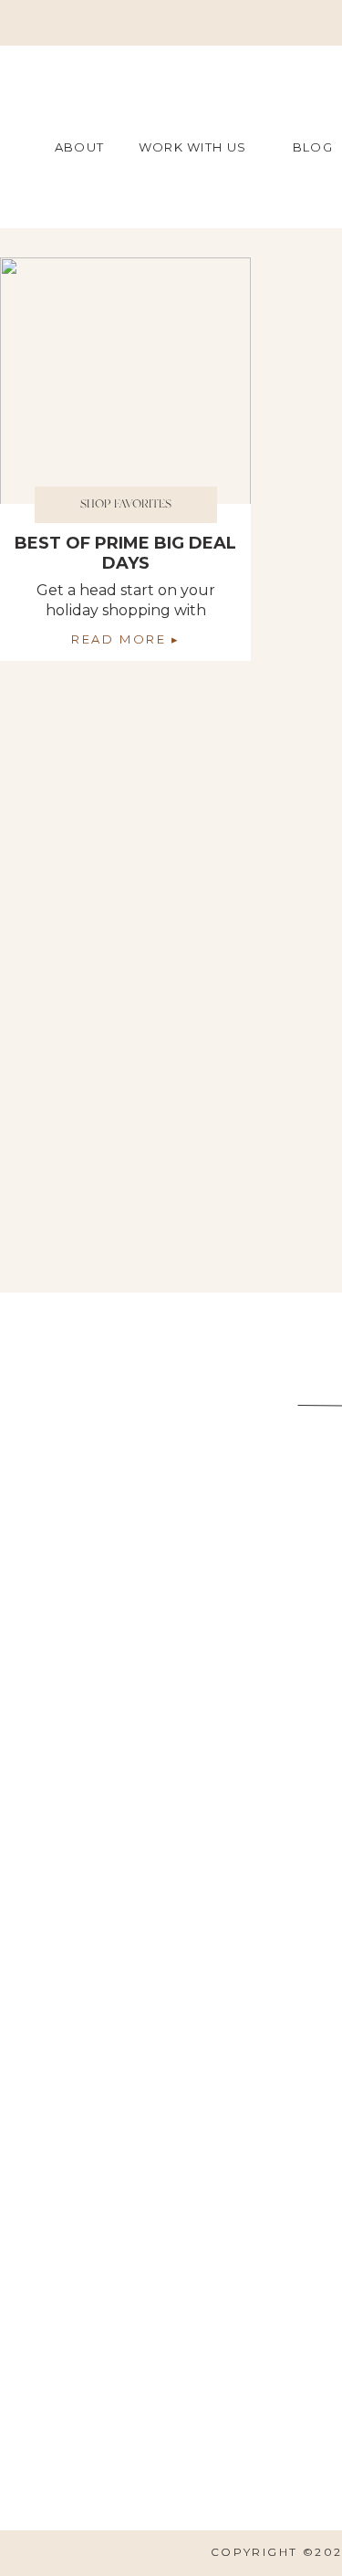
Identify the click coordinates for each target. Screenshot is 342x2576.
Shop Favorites (126, 504)
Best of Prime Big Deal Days (125, 553)
